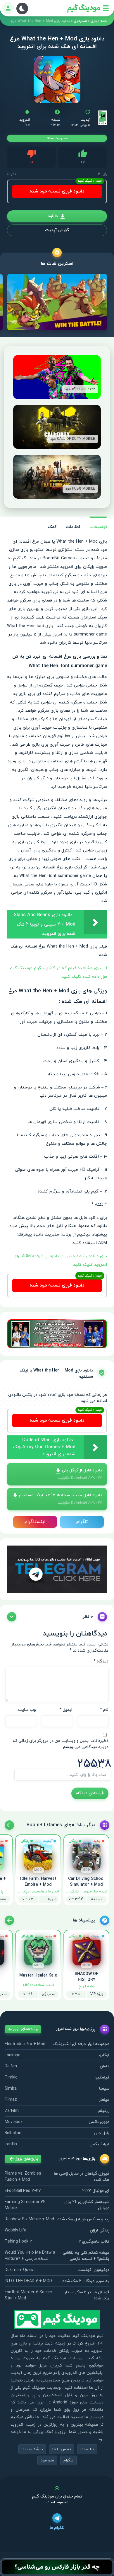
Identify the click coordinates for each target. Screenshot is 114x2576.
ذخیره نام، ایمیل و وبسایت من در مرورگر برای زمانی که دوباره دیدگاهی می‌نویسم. (61, 1744)
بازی (94, 21)
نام (104, 1710)
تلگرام (82, 1522)
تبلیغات (87, 2449)
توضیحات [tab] (98, 527)
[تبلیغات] (57, 1334)
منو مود (47, 2460)
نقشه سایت (32, 2449)
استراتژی (80, 21)
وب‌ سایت (27, 1710)
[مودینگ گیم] (84, 8)
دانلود (53, 216)
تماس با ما (62, 2449)
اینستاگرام (35, 1522)
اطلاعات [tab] (73, 527)
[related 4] (9, 1825)
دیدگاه (101, 1661)
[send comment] (12, 1617)
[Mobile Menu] (106, 8)
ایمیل (66, 1710)
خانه (104, 21)
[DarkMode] (22, 8)
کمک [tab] (52, 527)
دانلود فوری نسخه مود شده (57, 191)
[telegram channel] (57, 1569)
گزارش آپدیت (57, 230)
